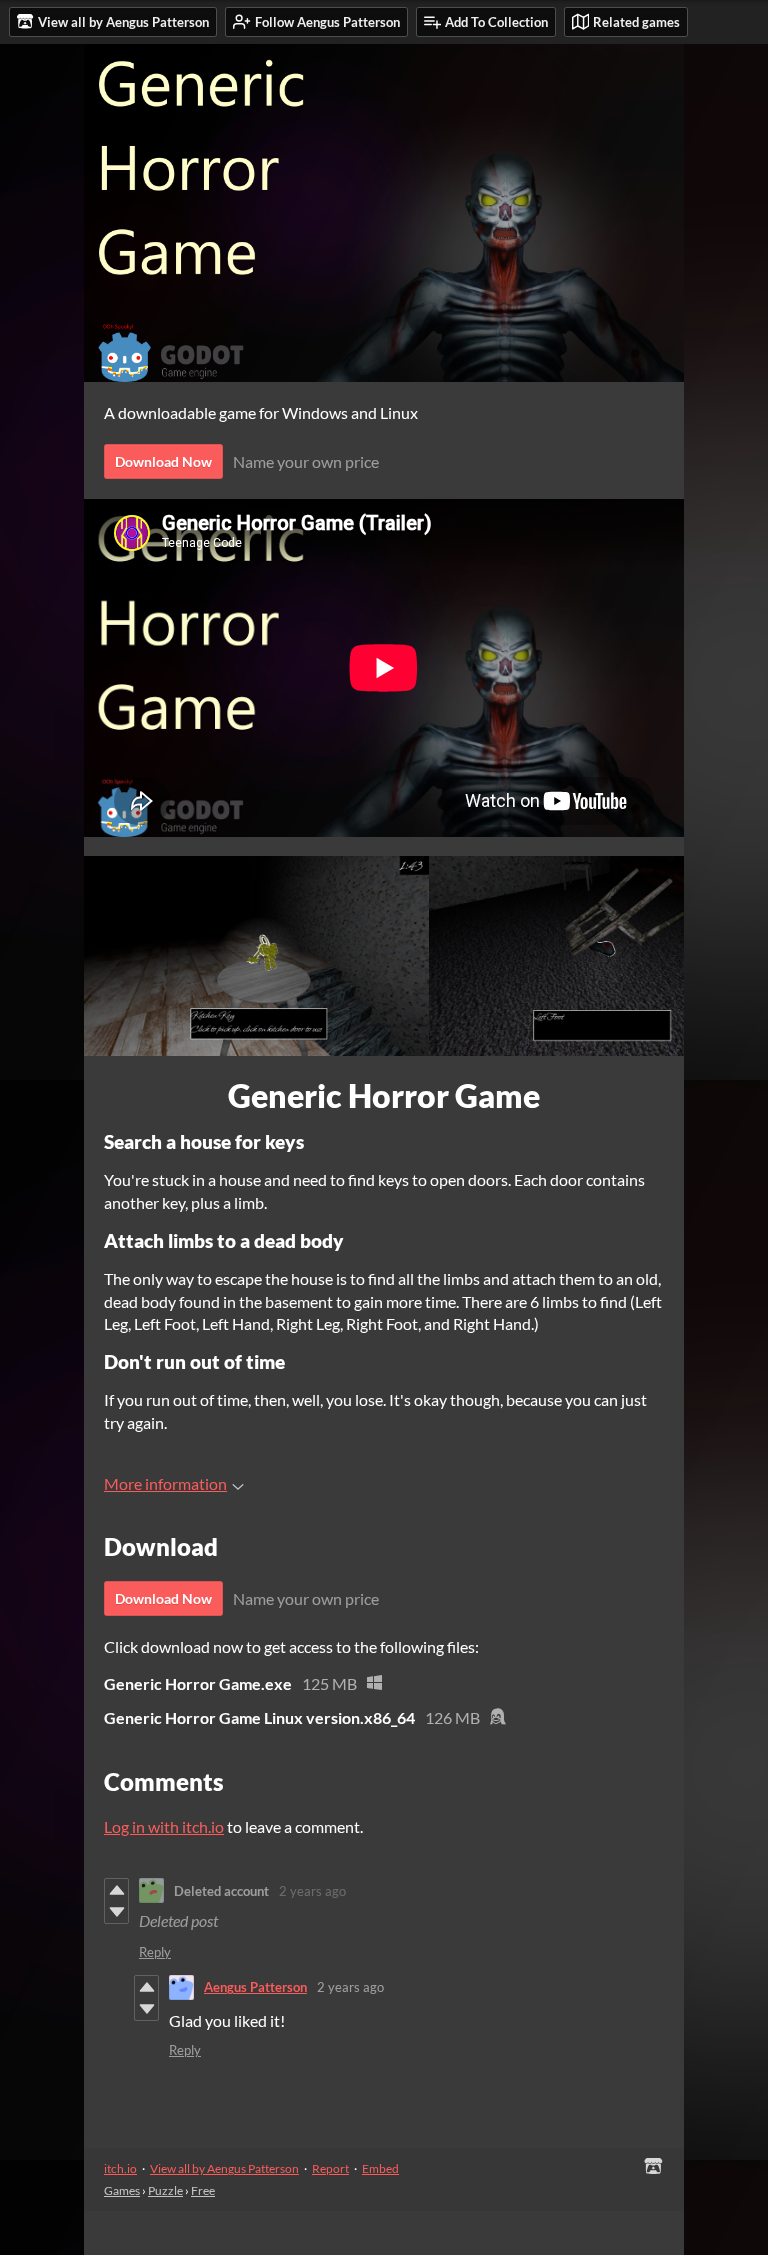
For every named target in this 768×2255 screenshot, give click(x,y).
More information (165, 1483)
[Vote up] (116, 1890)
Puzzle (165, 2190)
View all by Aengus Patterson (224, 2168)
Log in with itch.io (164, 1826)
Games (122, 2190)
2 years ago (312, 1891)
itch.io (120, 2168)
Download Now (163, 461)
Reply (155, 1952)
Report (330, 2168)
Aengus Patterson (255, 1987)
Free (203, 2190)
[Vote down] (116, 1912)
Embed (380, 2168)
